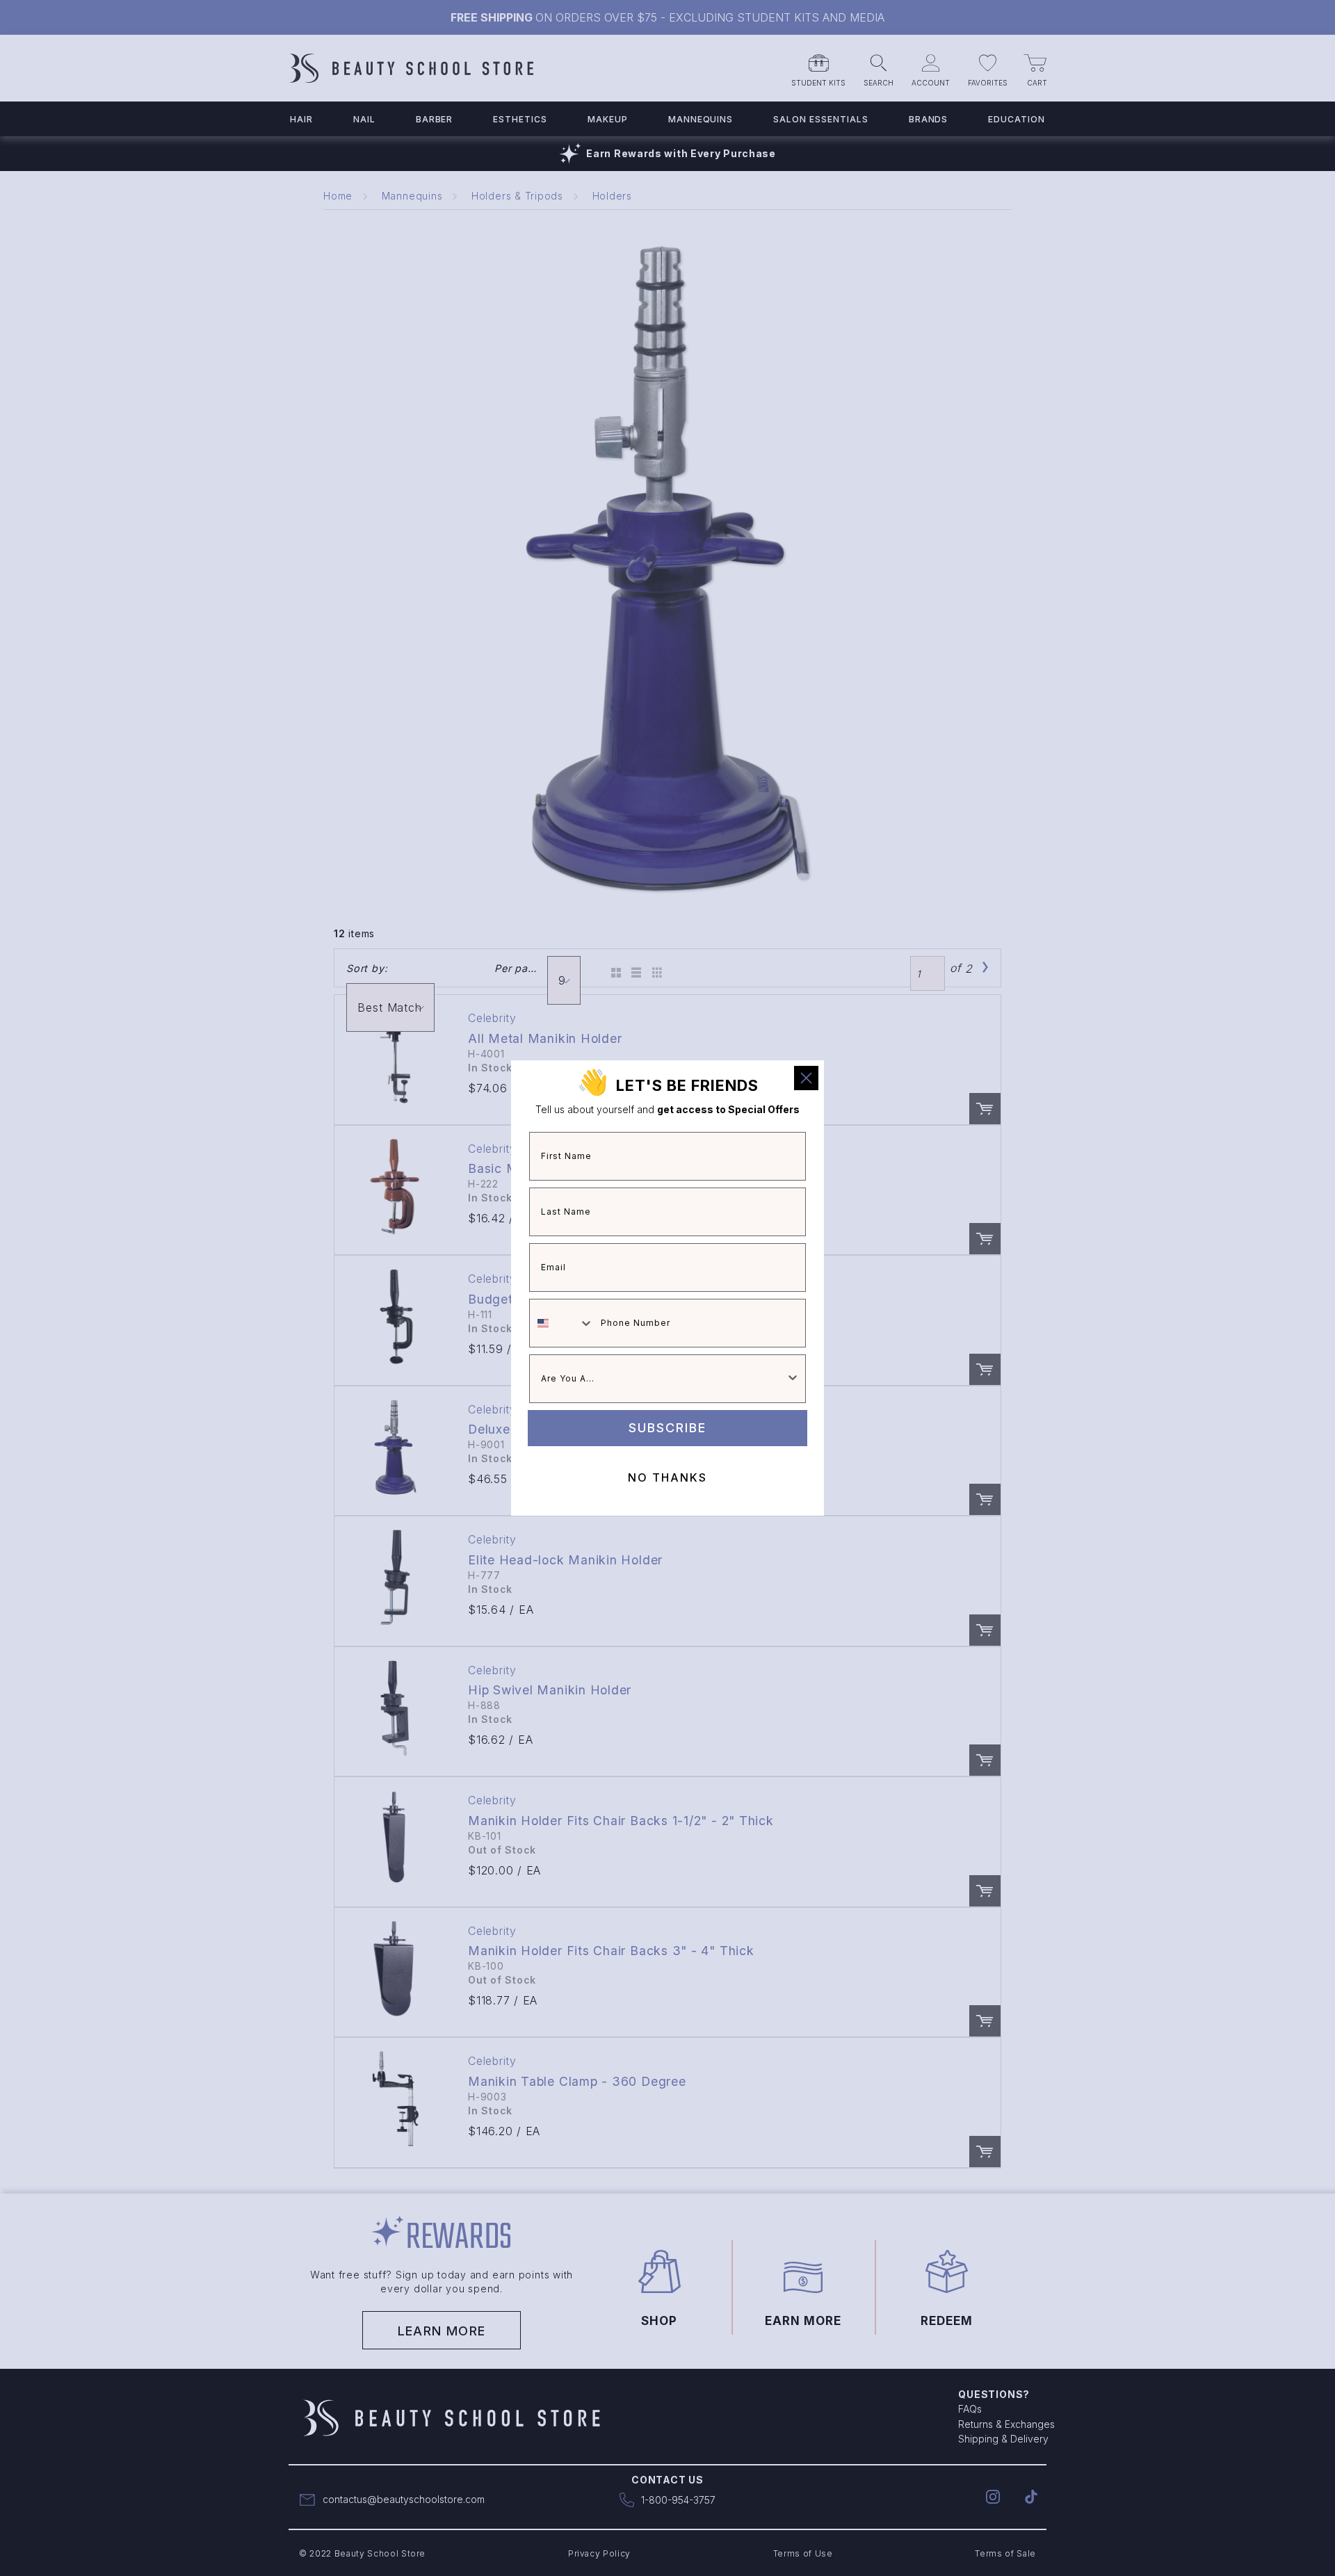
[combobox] (562, 1323)
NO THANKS (667, 1477)
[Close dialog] (806, 1078)
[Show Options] (793, 1379)
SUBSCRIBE (667, 1428)
